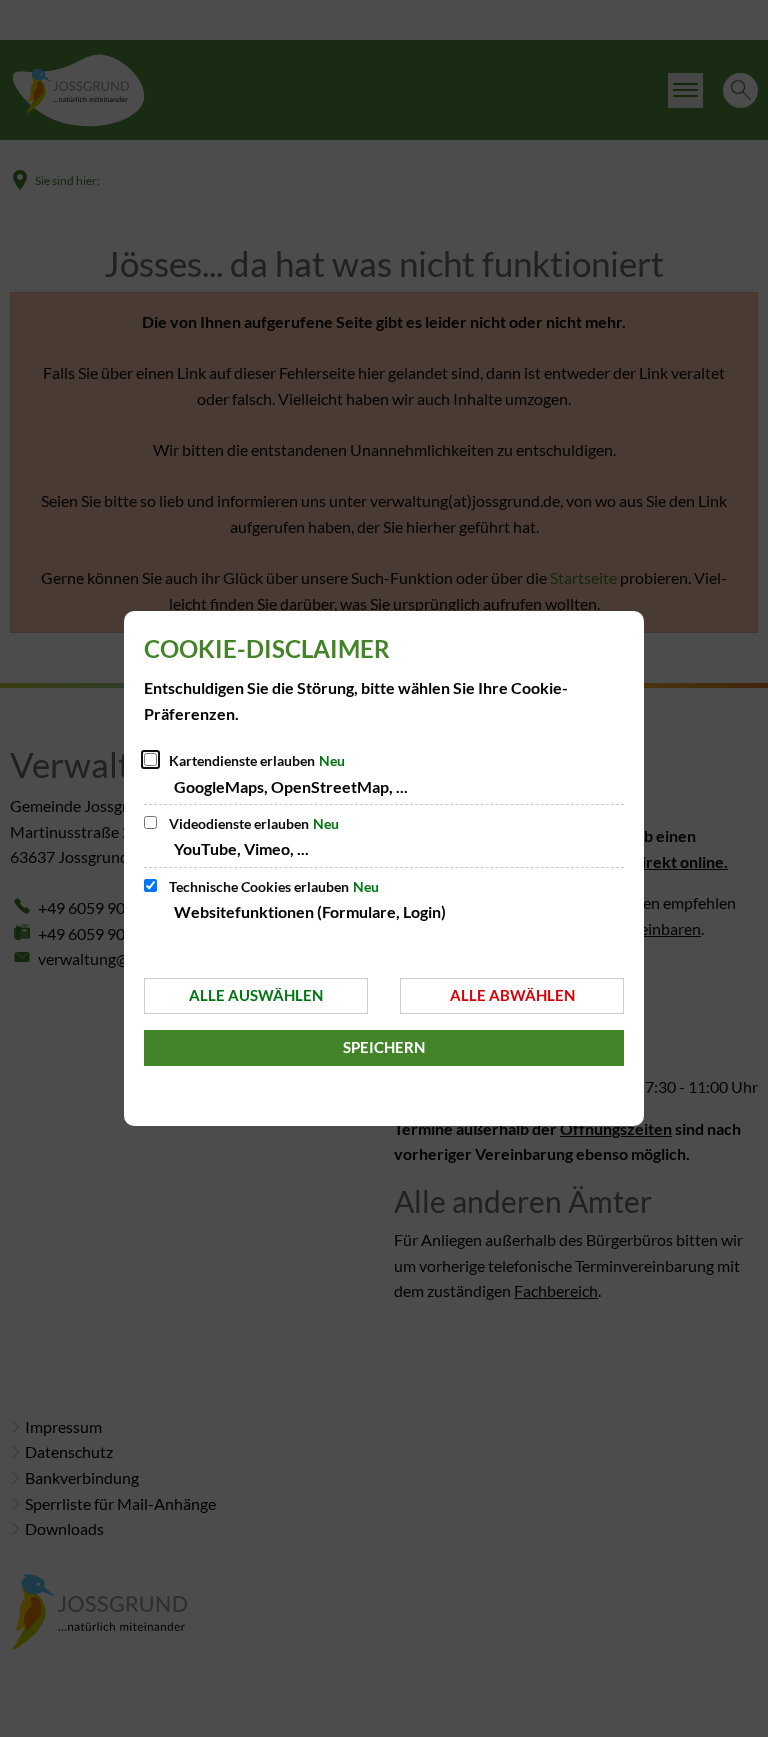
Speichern (384, 1047)
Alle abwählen (512, 995)
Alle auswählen (256, 995)
